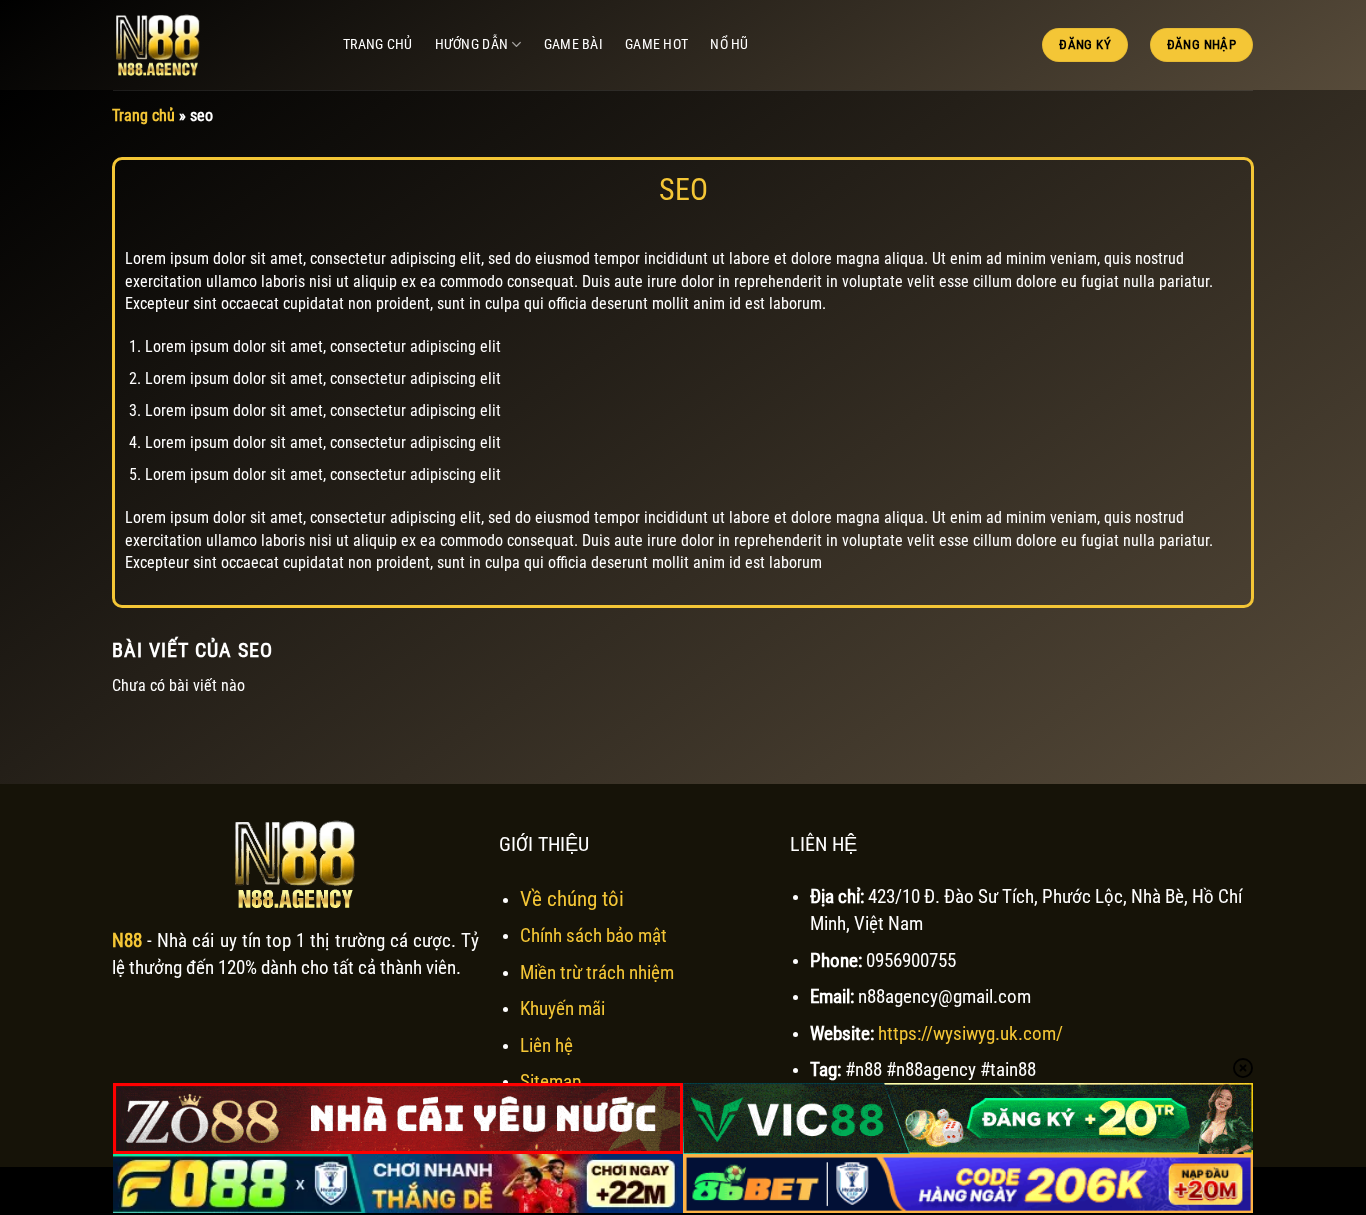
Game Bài (573, 44)
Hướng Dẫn (472, 44)
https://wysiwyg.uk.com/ (970, 1033)
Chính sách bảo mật (593, 935)
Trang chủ (378, 44)
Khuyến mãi (562, 1008)
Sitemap (550, 1081)
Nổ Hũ (729, 44)
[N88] (213, 45)
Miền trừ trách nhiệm (597, 972)
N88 (127, 940)
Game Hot (656, 44)
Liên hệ (546, 1045)
